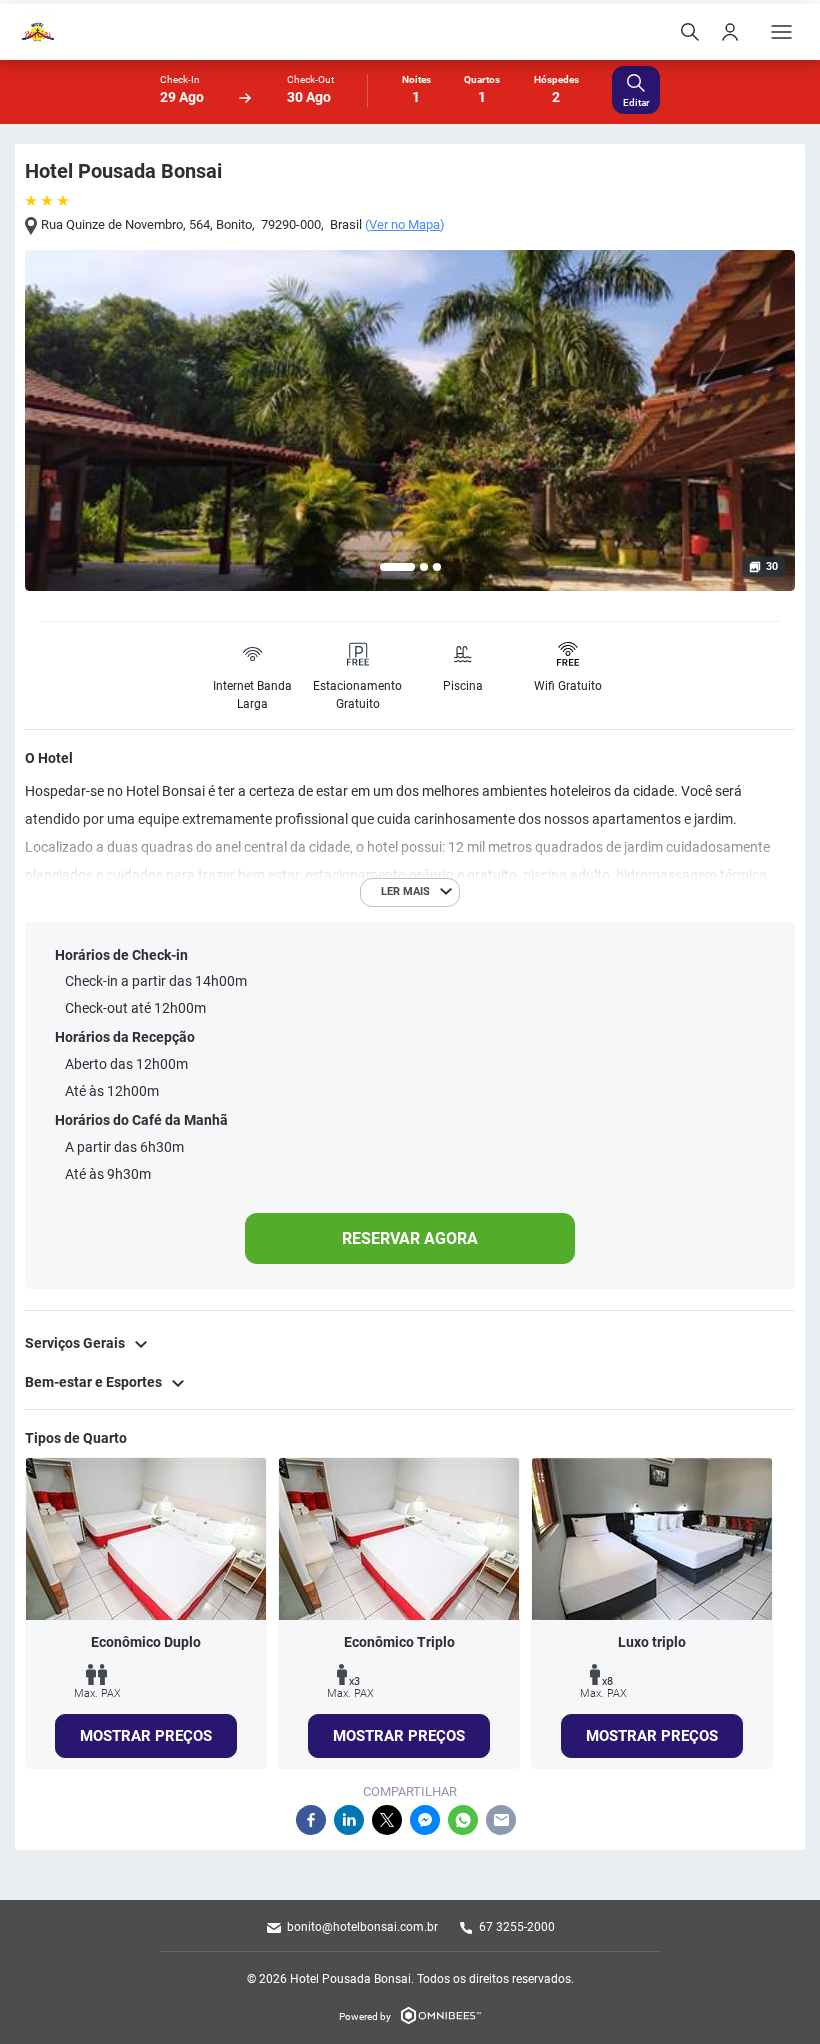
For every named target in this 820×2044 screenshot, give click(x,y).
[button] (397, 567)
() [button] (405, 225)
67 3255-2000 (517, 1927)
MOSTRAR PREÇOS (146, 1736)
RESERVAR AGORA (410, 1238)
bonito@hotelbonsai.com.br (362, 1927)
